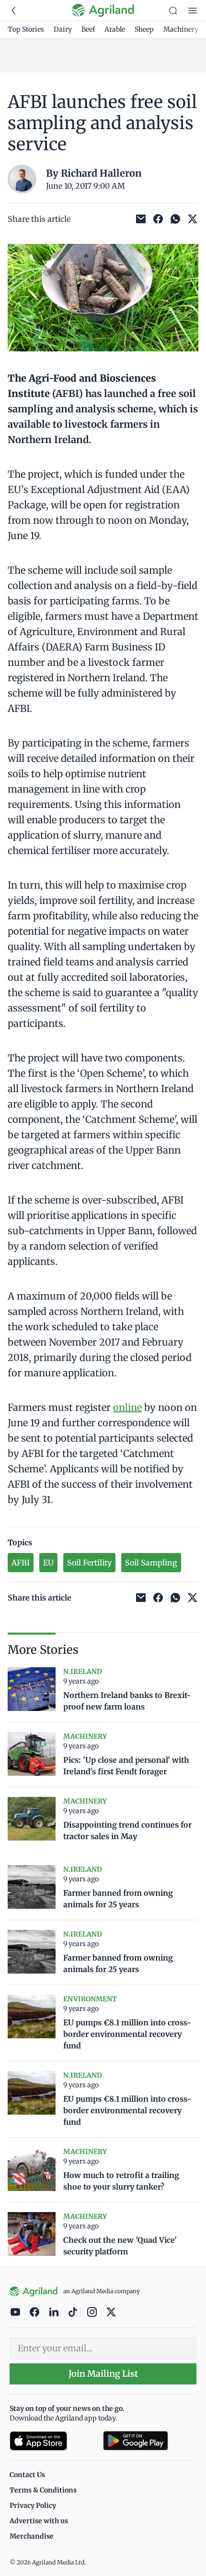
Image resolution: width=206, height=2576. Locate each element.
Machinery (181, 29)
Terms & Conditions (43, 2490)
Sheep (144, 29)
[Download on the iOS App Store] (52, 2441)
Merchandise (32, 2536)
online (127, 1407)
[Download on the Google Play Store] (150, 2441)
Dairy (63, 29)
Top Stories (26, 29)
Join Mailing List (103, 2374)
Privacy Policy (33, 2505)
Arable (115, 29)
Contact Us (27, 2475)
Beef (88, 29)
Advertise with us (39, 2521)
